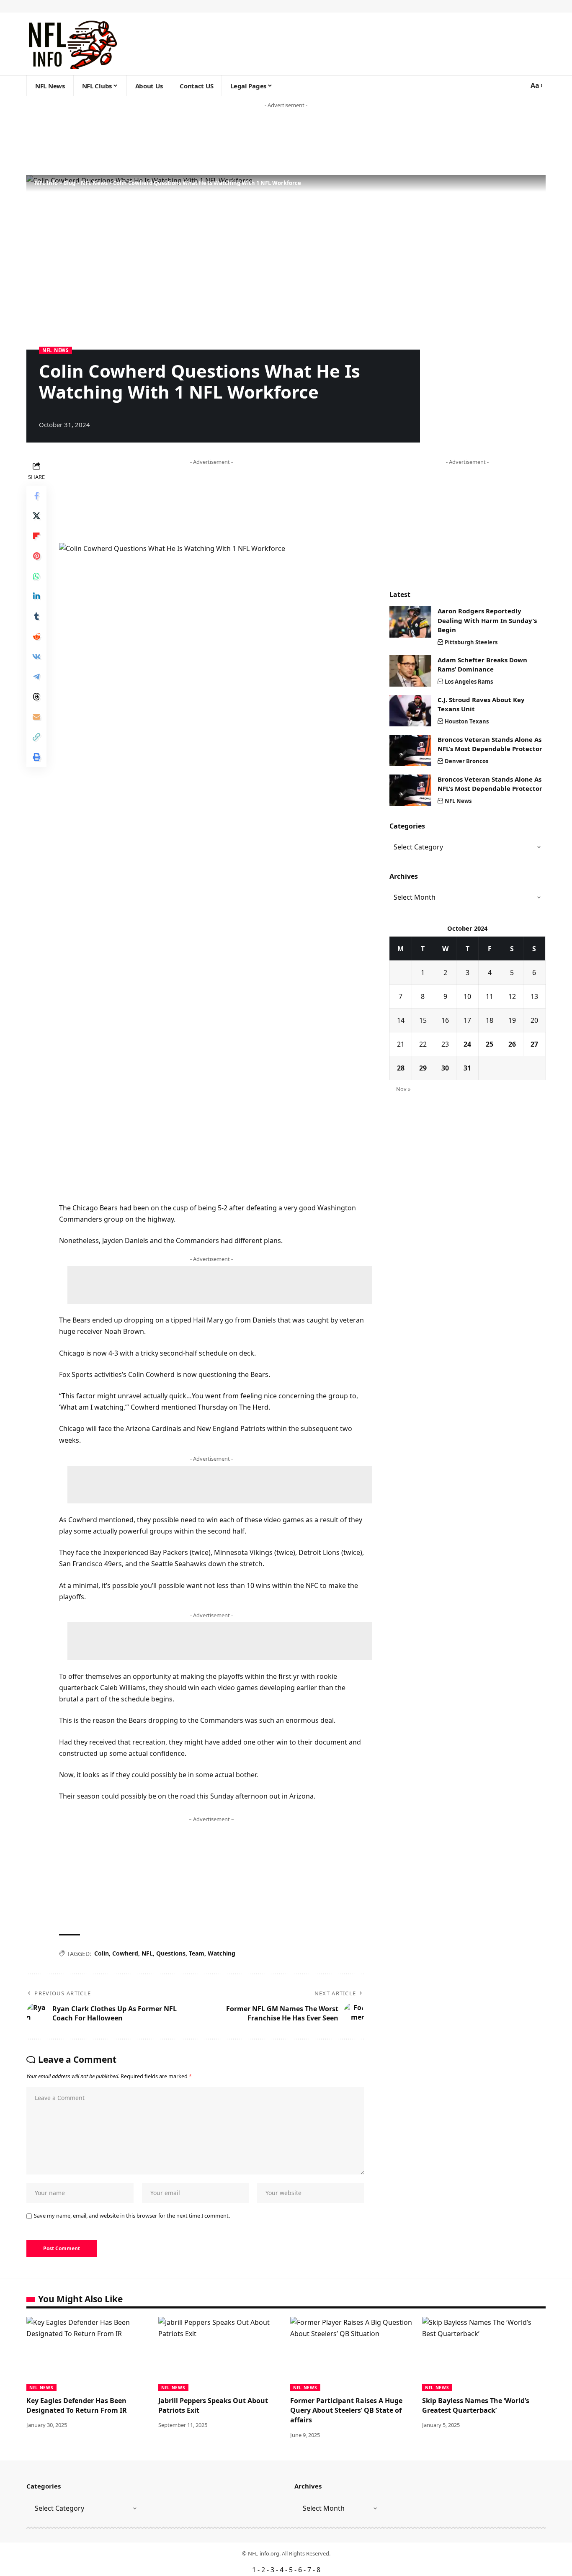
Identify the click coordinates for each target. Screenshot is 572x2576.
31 (467, 1068)
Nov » (403, 1089)
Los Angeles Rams (469, 682)
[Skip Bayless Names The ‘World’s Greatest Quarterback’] (484, 2354)
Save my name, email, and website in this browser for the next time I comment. (132, 2216)
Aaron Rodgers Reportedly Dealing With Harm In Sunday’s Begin (487, 620)
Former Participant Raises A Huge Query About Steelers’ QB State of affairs (346, 2410)
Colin (102, 1953)
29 (423, 1068)
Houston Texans (467, 721)
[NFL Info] (72, 44)
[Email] (36, 717)
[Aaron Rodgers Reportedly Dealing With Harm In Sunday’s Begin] (410, 622)
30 (445, 1068)
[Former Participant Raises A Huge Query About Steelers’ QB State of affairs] (352, 2354)
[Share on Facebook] (36, 496)
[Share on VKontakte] (36, 656)
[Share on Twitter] (36, 516)
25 (490, 1044)
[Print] (36, 757)
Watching (222, 1953)
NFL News (55, 350)
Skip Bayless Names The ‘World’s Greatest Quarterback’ (476, 2405)
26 (512, 1044)
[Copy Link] (36, 737)
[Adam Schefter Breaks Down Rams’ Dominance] (410, 671)
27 (534, 1044)
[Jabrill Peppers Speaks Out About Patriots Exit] (220, 2354)
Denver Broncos (466, 761)
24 (467, 1044)
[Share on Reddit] (36, 636)
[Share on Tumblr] (36, 616)
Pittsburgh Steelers (471, 642)
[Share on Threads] (36, 697)
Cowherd (125, 1953)
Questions (171, 1953)
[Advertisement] (161, 142)
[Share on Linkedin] (36, 596)
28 (401, 1068)
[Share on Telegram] (36, 677)
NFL (147, 1953)
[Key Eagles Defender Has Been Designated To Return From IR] (88, 2354)
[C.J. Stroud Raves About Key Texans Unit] (410, 711)
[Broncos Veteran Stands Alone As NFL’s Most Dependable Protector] (410, 750)
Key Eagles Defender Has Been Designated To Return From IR (77, 2405)
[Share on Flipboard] (36, 536)
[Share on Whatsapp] (36, 576)
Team (197, 1953)
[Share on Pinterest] (36, 556)
